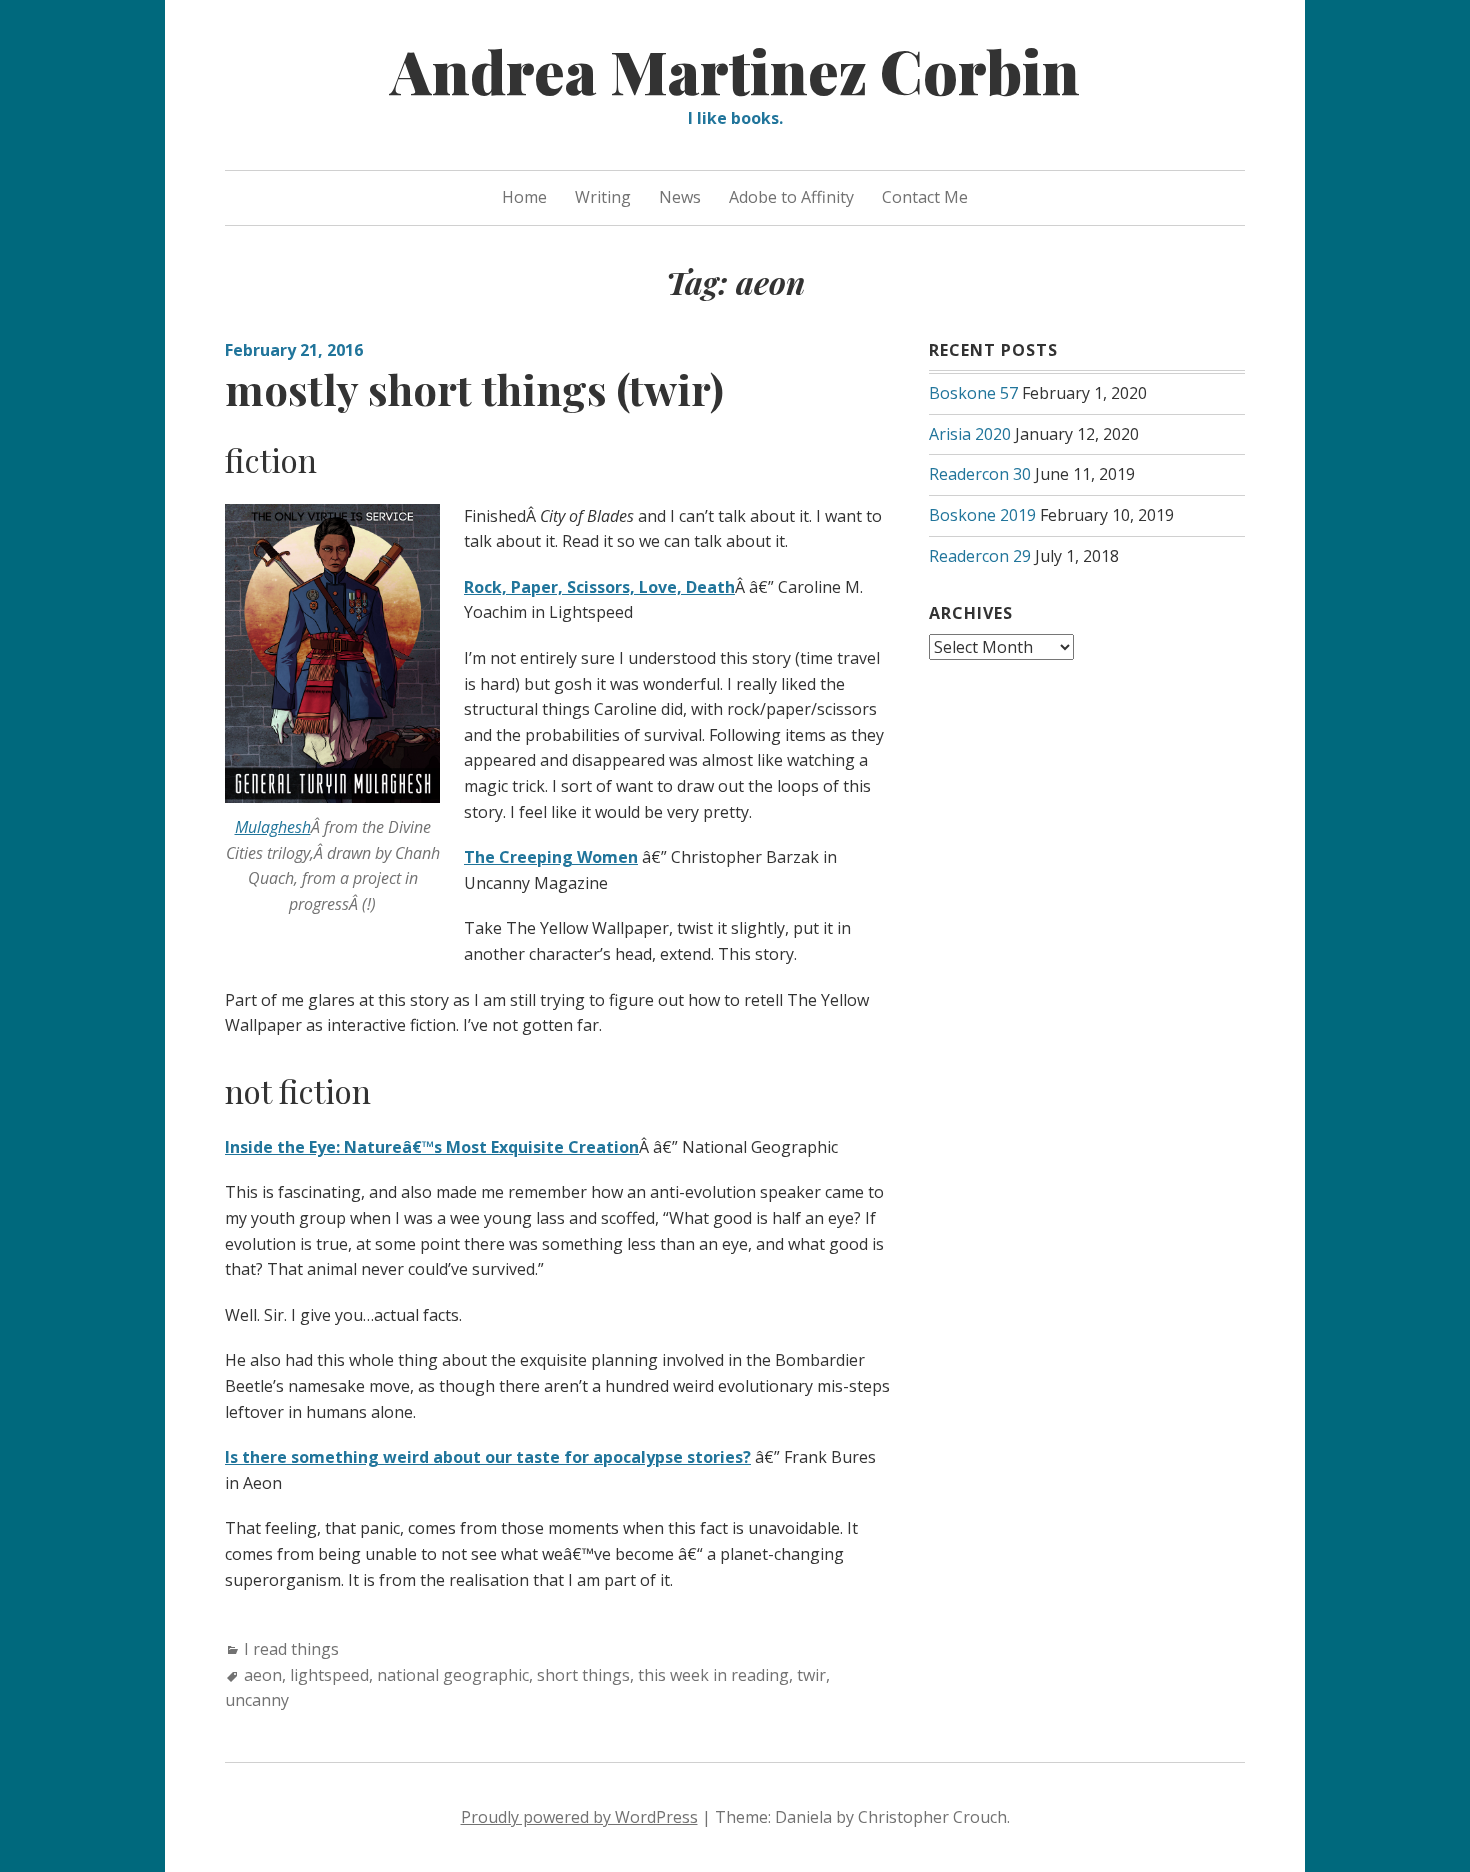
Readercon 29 (980, 556)
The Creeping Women (551, 857)
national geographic (453, 1675)
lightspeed (329, 1675)
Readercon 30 (980, 474)
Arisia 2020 (970, 434)
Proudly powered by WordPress (579, 1817)
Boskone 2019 (982, 515)
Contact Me (925, 197)
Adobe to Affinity (791, 197)
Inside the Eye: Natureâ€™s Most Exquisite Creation (432, 1147)
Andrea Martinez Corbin (735, 70)
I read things (291, 1649)
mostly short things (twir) (474, 389)
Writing (603, 197)
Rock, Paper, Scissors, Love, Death (599, 587)
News (680, 197)
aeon (263, 1675)
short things (583, 1675)
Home (524, 197)
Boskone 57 (973, 393)
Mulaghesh (273, 827)
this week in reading (713, 1675)
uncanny (257, 1700)
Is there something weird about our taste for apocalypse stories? (488, 1457)
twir (811, 1675)
